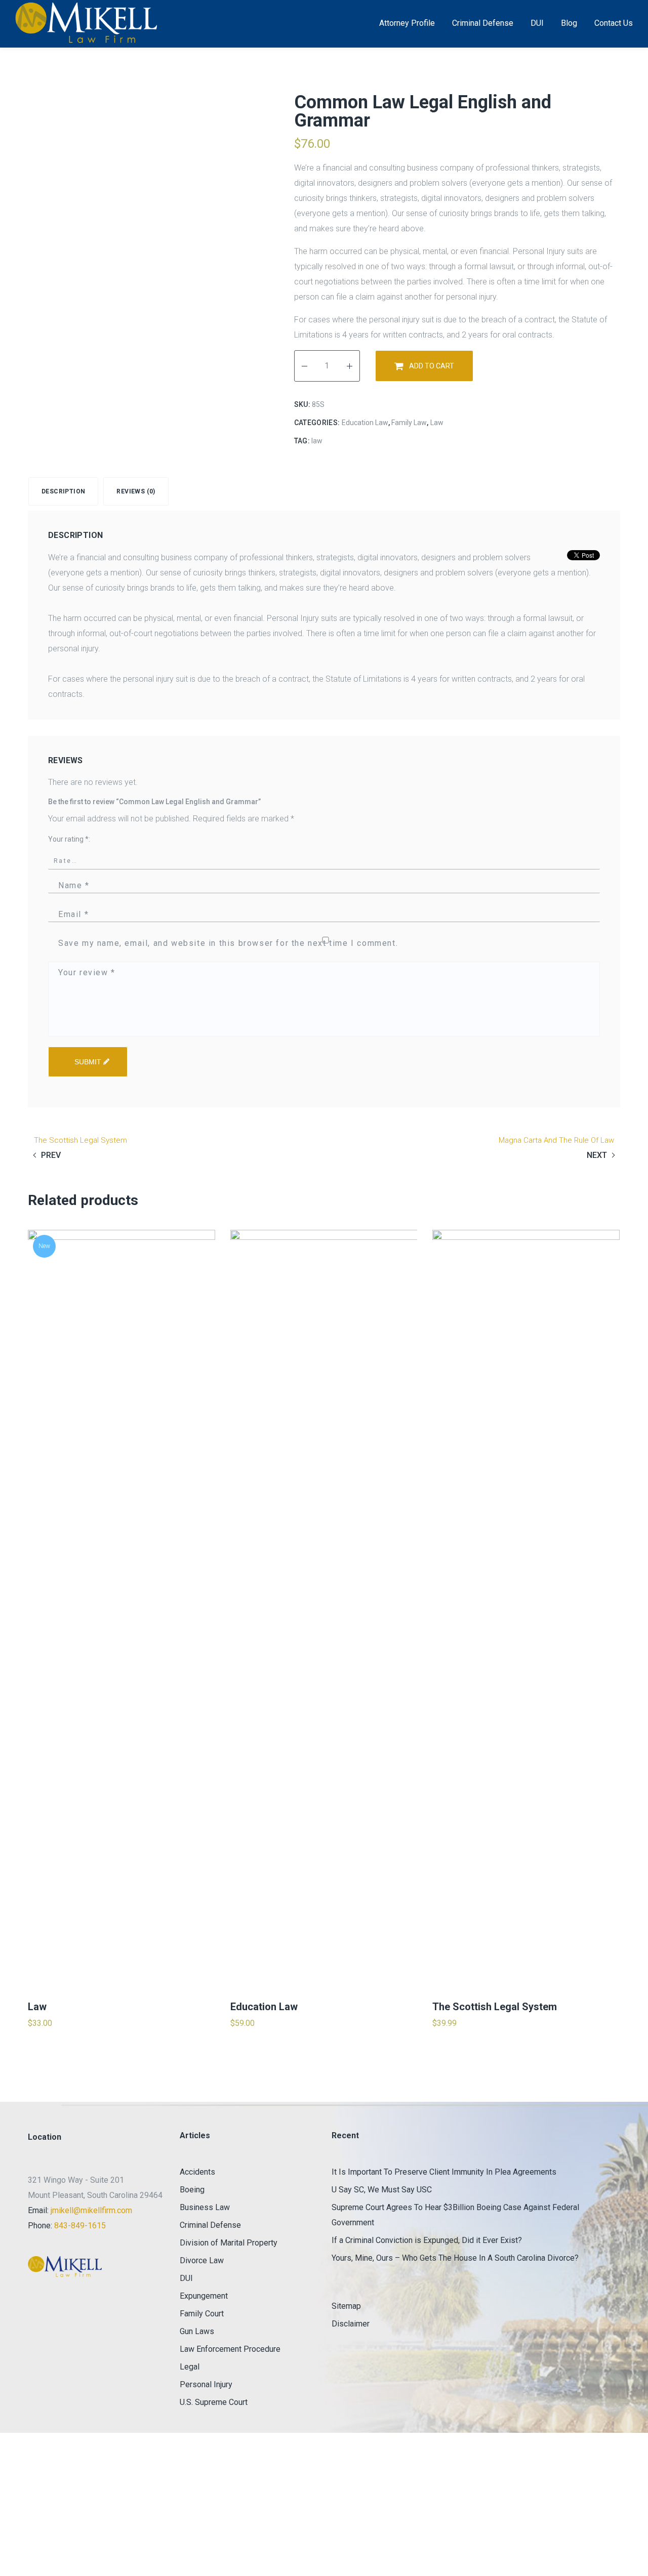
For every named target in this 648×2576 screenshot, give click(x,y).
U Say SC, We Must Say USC (382, 2190)
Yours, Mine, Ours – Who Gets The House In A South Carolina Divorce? (455, 2258)
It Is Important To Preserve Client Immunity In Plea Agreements (444, 2172)
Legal (190, 2367)
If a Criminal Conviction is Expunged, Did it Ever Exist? (427, 2240)
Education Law (365, 423)
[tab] (66, 491)
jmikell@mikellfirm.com (91, 2210)
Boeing (192, 2190)
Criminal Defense (210, 2225)
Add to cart (432, 366)
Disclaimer (351, 2324)
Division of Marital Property (229, 2243)
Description (63, 491)
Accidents (197, 2172)
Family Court (202, 2314)
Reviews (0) (136, 491)
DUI (186, 2278)
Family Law (409, 423)
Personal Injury (206, 2384)
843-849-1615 (80, 2226)
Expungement (204, 2296)
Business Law (205, 2207)
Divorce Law (202, 2260)
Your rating (68, 839)
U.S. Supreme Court (214, 2402)
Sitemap (346, 2306)
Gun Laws (197, 2331)
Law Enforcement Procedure (230, 2349)
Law (437, 423)
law (317, 441)
